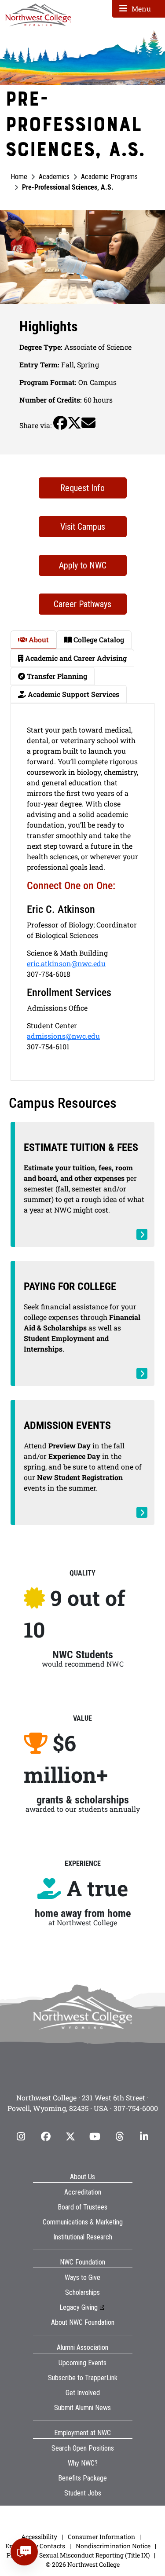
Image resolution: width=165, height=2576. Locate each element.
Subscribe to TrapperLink (83, 2378)
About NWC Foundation (83, 2322)
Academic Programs (109, 177)
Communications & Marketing (83, 2222)
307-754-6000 (136, 2108)
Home (19, 177)
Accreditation (83, 2192)
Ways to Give (82, 2277)
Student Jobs (83, 2493)
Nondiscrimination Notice (113, 2546)
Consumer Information (101, 2537)
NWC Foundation (82, 2262)
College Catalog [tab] (98, 639)
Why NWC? (83, 2463)
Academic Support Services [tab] (73, 694)
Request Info (82, 488)
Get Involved (83, 2393)
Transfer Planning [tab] (56, 676)
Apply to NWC (83, 565)
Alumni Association (82, 2347)
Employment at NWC (82, 2433)
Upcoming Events (82, 2363)
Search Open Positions (83, 2448)
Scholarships (82, 2292)
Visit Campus (83, 527)
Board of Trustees (82, 2207)
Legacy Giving (79, 2307)
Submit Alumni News (82, 2408)
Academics (54, 177)
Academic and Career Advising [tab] (75, 658)
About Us (82, 2177)
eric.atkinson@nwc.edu (66, 963)
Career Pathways (82, 604)
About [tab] (38, 639)
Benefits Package (82, 2478)
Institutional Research (83, 2237)
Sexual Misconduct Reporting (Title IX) (94, 2555)
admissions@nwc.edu (63, 1036)
